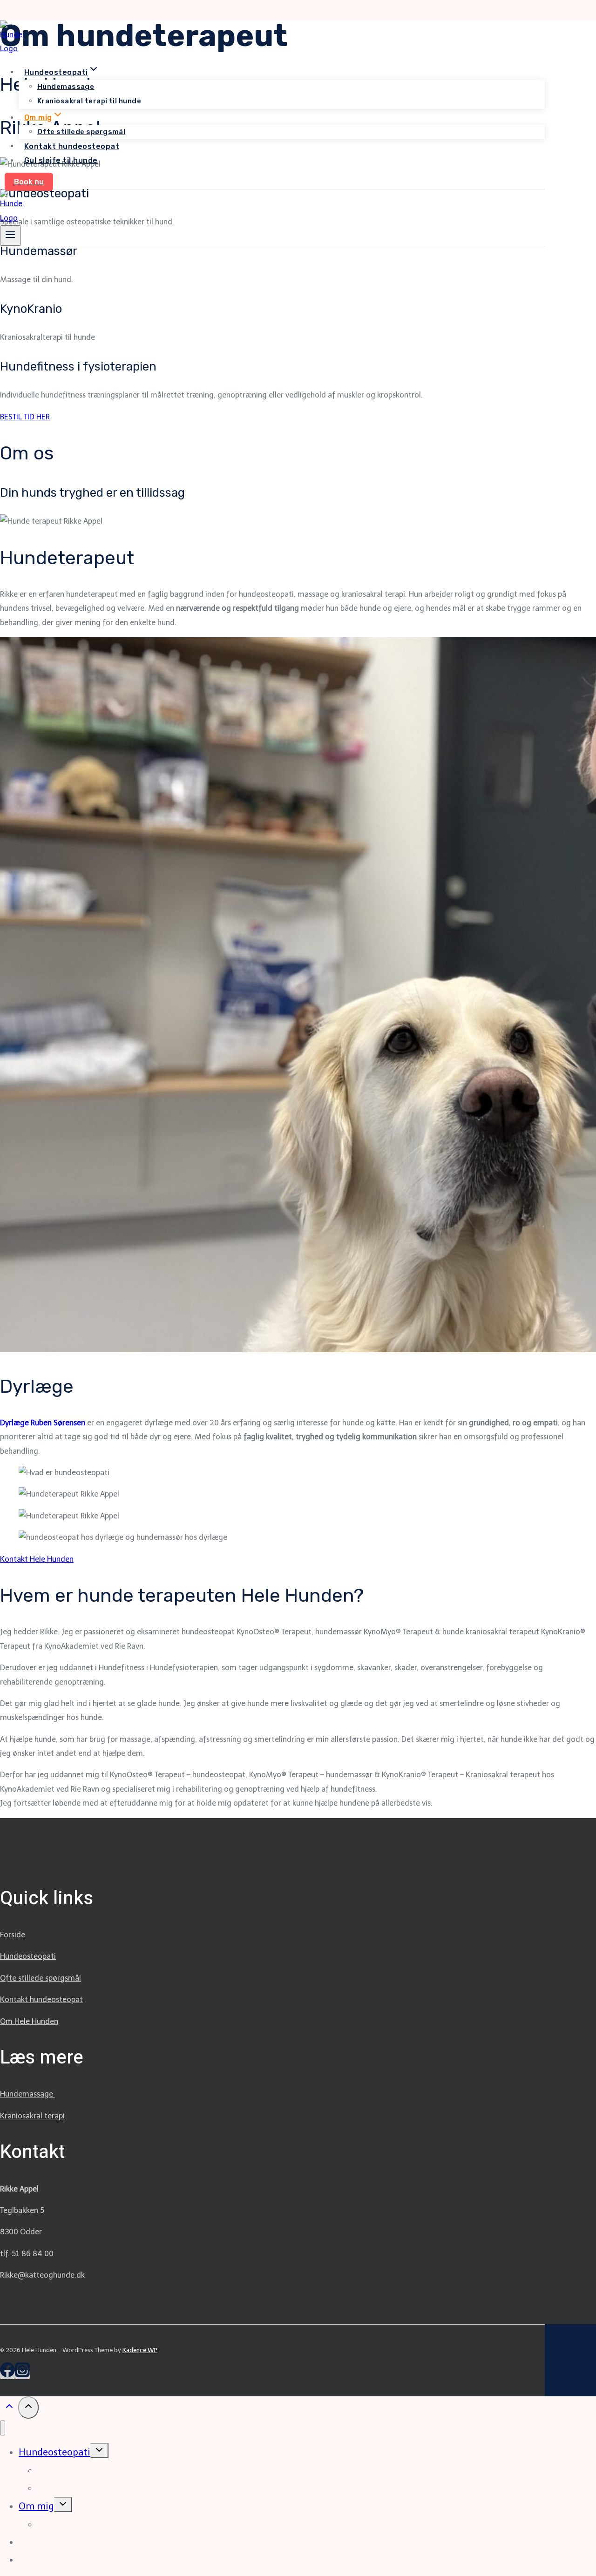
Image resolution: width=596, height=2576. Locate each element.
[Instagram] (22, 2375)
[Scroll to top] (9, 2409)
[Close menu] (3, 2428)
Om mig (36, 2506)
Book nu (29, 182)
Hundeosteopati (28, 1956)
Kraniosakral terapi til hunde (89, 101)
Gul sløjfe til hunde (61, 160)
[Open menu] (10, 236)
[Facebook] (7, 2375)
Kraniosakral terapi (32, 2116)
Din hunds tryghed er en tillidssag (92, 493)
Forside (13, 1935)
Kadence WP (140, 2350)
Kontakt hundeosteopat (72, 146)
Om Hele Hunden (29, 2021)
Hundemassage (66, 87)
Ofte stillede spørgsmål (81, 132)
